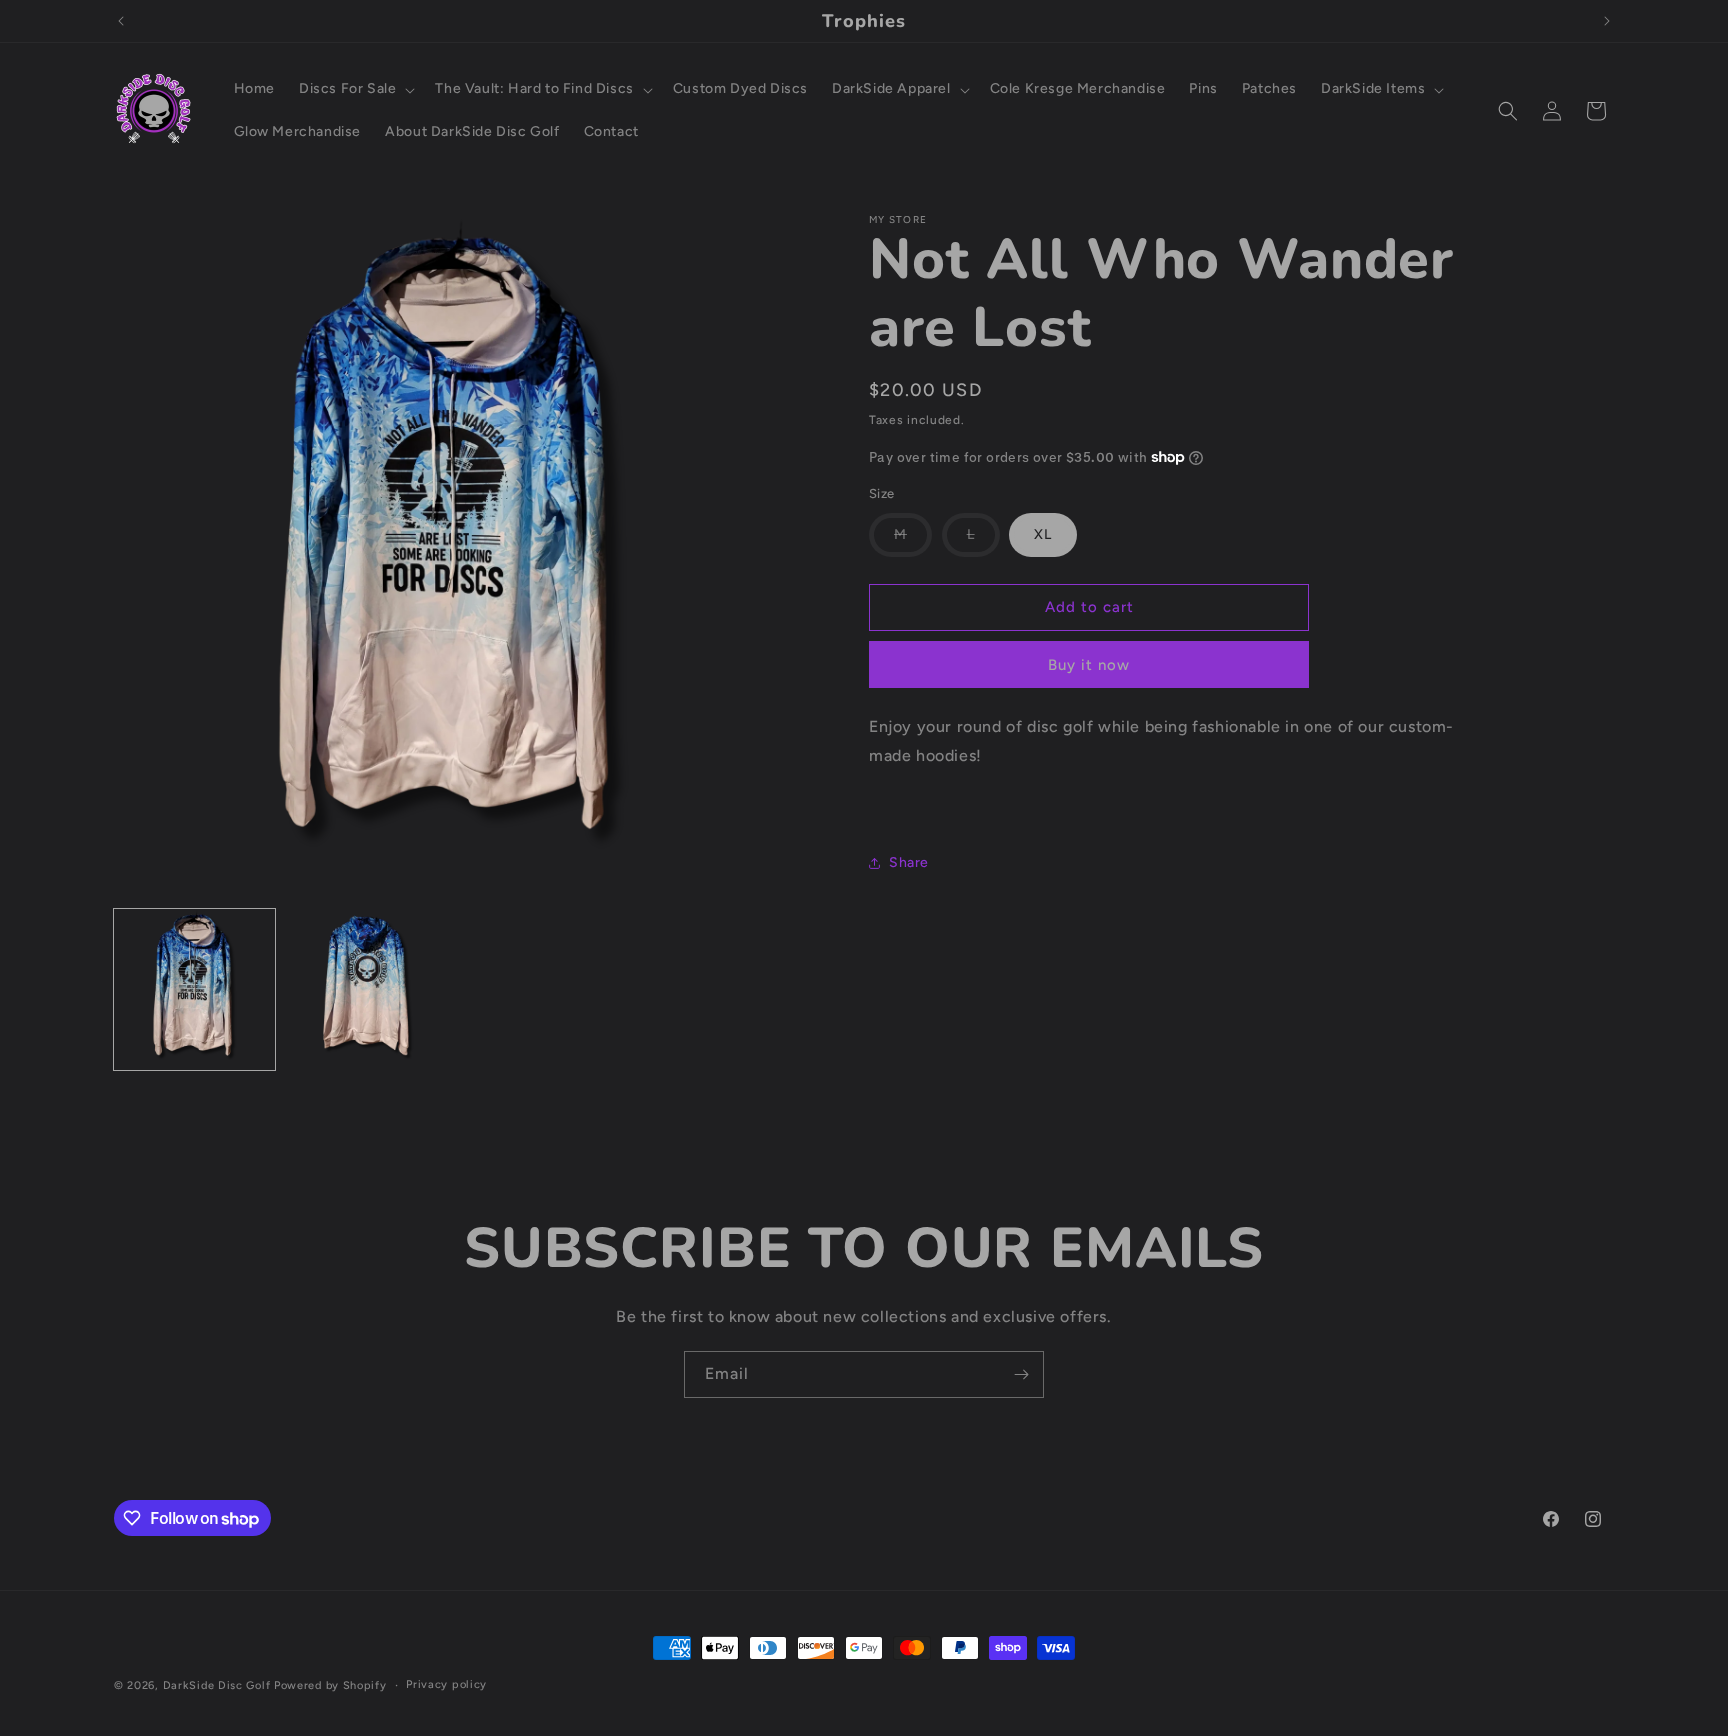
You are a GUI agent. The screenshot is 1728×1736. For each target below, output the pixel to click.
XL (1043, 534)
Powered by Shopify (330, 1685)
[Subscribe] (1021, 1374)
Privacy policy (446, 1684)
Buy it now (1089, 665)
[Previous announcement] (121, 21)
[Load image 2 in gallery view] (365, 989)
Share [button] (909, 862)
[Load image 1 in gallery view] (194, 989)
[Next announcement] (1607, 21)
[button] (355, 89)
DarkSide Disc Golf (217, 1685)
